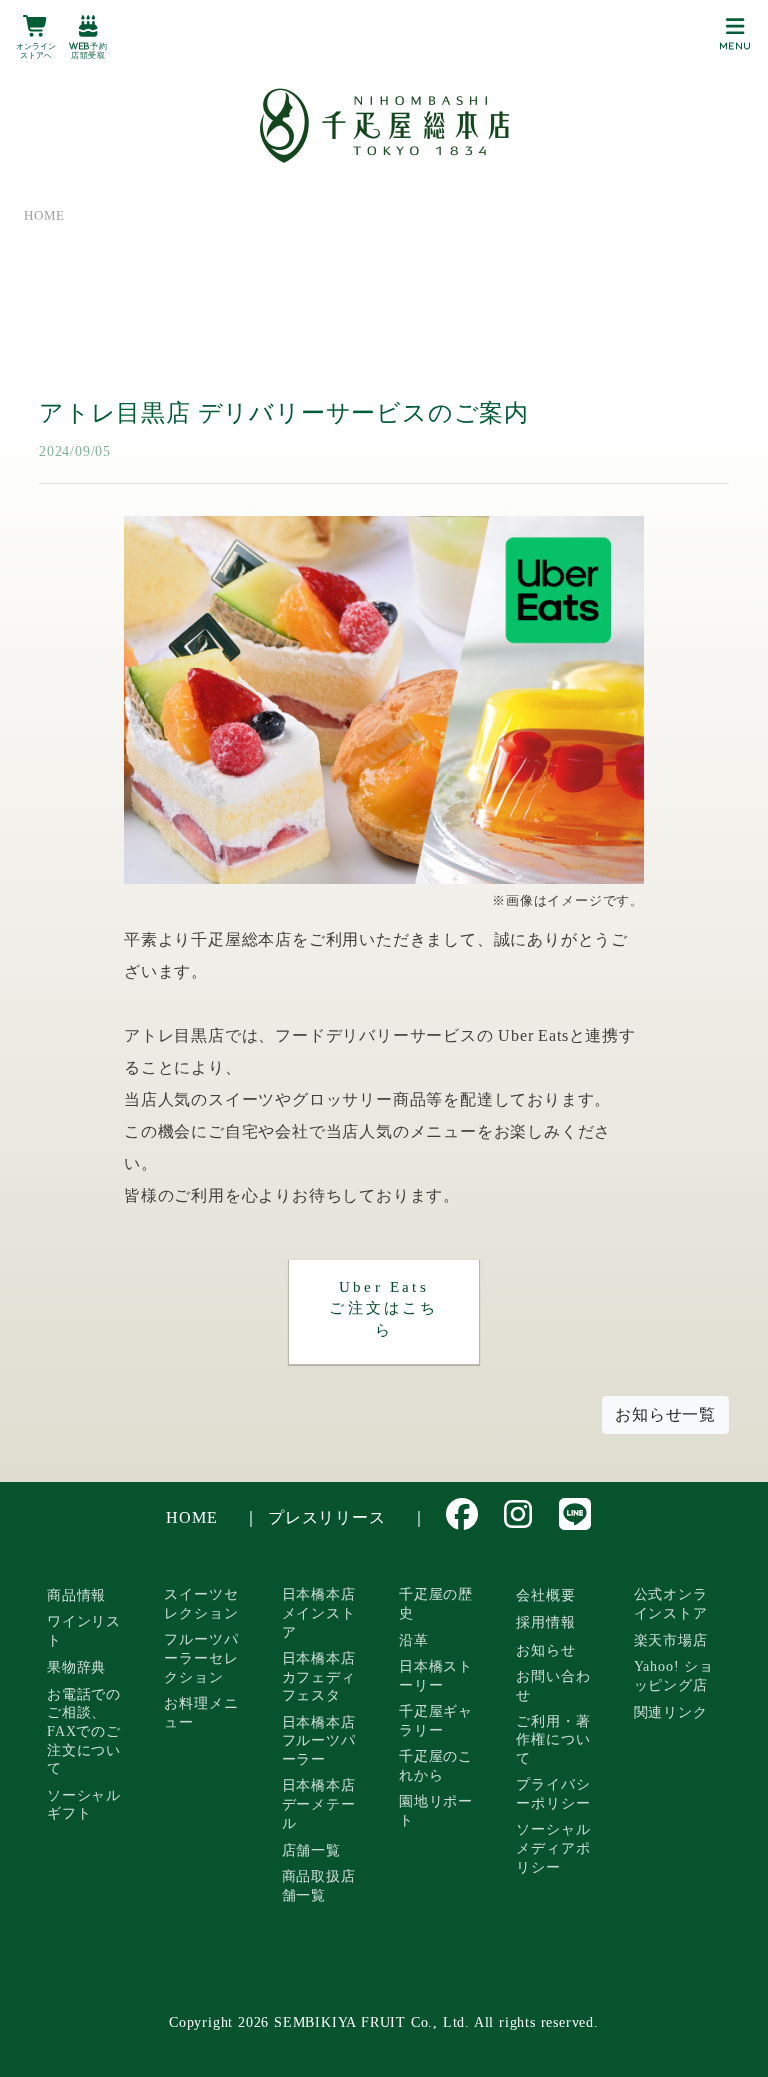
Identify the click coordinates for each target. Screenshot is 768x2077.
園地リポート (436, 1810)
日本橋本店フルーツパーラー (319, 1740)
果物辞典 (76, 1667)
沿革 (414, 1640)
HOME (191, 1517)
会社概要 (545, 1595)
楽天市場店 (671, 1640)
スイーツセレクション (201, 1603)
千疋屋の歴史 (436, 1603)
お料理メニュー (201, 1712)
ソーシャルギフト (84, 1804)
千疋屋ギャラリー (436, 1720)
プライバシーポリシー (553, 1793)
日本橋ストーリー (436, 1675)
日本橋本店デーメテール (319, 1803)
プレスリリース (327, 1517)
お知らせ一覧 (665, 1414)
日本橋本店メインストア (319, 1612)
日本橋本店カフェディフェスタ (319, 1676)
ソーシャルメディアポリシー (553, 1847)
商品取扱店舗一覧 (319, 1885)
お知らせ (545, 1650)
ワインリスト (84, 1630)
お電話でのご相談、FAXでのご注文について (84, 1731)
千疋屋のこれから (436, 1765)
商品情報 (76, 1595)
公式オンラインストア (671, 1603)
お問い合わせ (553, 1685)
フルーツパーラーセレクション (201, 1657)
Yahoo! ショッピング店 (674, 1675)
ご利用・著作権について (553, 1739)
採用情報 (545, 1622)
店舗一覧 (311, 1850)
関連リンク (671, 1712)
